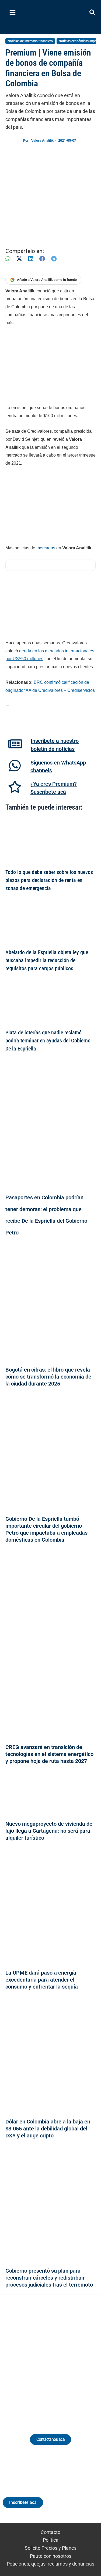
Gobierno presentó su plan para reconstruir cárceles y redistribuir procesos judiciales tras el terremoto (49, 2278)
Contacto (50, 2532)
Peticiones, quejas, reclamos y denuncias (50, 2564)
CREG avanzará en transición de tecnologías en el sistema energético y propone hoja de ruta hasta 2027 (49, 1754)
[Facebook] (42, 259)
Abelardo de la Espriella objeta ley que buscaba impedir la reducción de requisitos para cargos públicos (47, 960)
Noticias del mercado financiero (30, 41)
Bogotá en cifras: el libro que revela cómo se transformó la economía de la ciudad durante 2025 (48, 1377)
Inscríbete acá (23, 2502)
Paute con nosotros (51, 2556)
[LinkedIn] (31, 259)
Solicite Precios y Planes (51, 2548)
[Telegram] (54, 259)
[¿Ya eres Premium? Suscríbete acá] (15, 787)
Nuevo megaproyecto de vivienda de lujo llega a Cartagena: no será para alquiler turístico (49, 1831)
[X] (19, 259)
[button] (93, 13)
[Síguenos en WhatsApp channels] (15, 766)
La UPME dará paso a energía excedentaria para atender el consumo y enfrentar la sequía (42, 1980)
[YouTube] (66, 2358)
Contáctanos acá (50, 2439)
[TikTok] (56, 2358)
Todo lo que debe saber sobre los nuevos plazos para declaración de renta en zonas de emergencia (49, 880)
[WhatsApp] (8, 259)
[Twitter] (26, 2358)
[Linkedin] (36, 2358)
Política (51, 2540)
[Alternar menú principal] (12, 13)
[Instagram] (46, 2358)
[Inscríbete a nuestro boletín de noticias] (15, 744)
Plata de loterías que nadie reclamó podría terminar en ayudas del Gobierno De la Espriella (48, 1041)
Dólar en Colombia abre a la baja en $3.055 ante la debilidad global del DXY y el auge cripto (48, 2129)
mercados (46, 548)
